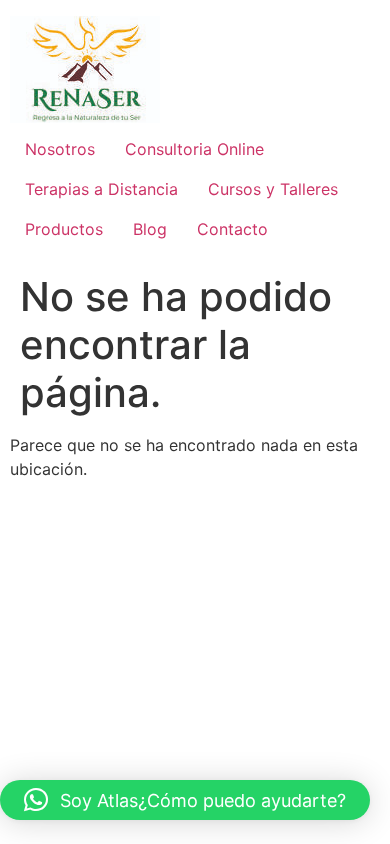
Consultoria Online (194, 149)
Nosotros (60, 149)
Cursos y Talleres (273, 189)
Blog (150, 229)
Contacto (232, 229)
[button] (185, 800)
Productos (64, 229)
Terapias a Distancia (101, 189)
